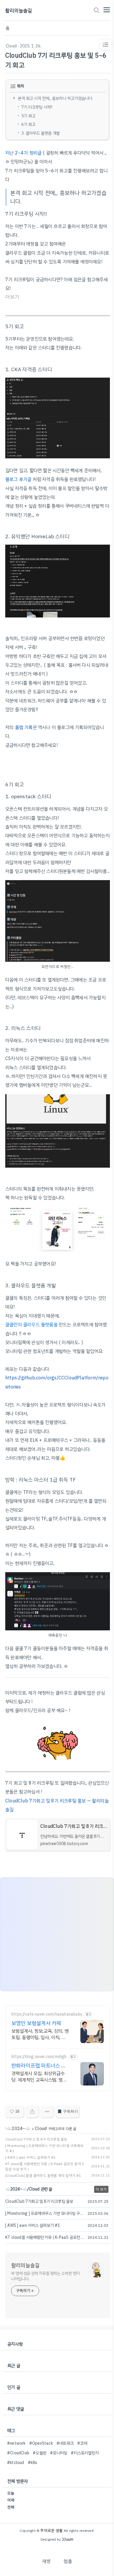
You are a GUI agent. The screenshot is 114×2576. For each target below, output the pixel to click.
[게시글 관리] (47, 2112)
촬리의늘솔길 (19, 11)
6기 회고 (29, 124)
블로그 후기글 (18, 479)
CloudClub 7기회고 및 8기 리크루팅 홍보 (36, 2139)
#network (16, 2443)
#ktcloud (16, 2463)
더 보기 (101, 2189)
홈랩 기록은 (26, 727)
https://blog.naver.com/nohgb (39, 2057)
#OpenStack (41, 2443)
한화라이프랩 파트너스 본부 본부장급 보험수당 (39, 2066)
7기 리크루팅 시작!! (37, 107)
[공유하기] (32, 2112)
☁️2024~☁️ (18, 2128)
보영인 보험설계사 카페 (36, 2023)
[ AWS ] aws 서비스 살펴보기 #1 (31, 2157)
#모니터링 (59, 2453)
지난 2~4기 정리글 (23, 153)
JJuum (68, 2539)
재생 (46, 2561)
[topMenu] (107, 9)
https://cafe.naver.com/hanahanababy (47, 2014)
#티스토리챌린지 (85, 2453)
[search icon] (96, 11)
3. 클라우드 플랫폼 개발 (40, 133)
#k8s (33, 2463)
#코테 (82, 2443)
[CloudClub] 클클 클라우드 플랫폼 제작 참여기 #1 (43, 2176)
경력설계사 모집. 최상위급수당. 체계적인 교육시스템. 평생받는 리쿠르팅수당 (39, 2077)
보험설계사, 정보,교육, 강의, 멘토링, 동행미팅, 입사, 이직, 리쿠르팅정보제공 (40, 2034)
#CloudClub (18, 2453)
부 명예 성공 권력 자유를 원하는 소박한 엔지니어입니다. (45, 2276)
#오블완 (40, 2453)
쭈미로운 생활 (51, 2531)
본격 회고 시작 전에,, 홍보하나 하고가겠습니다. (55, 98)
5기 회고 (28, 116)
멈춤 (68, 2561)
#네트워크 (65, 2443)
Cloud (11, 46)
